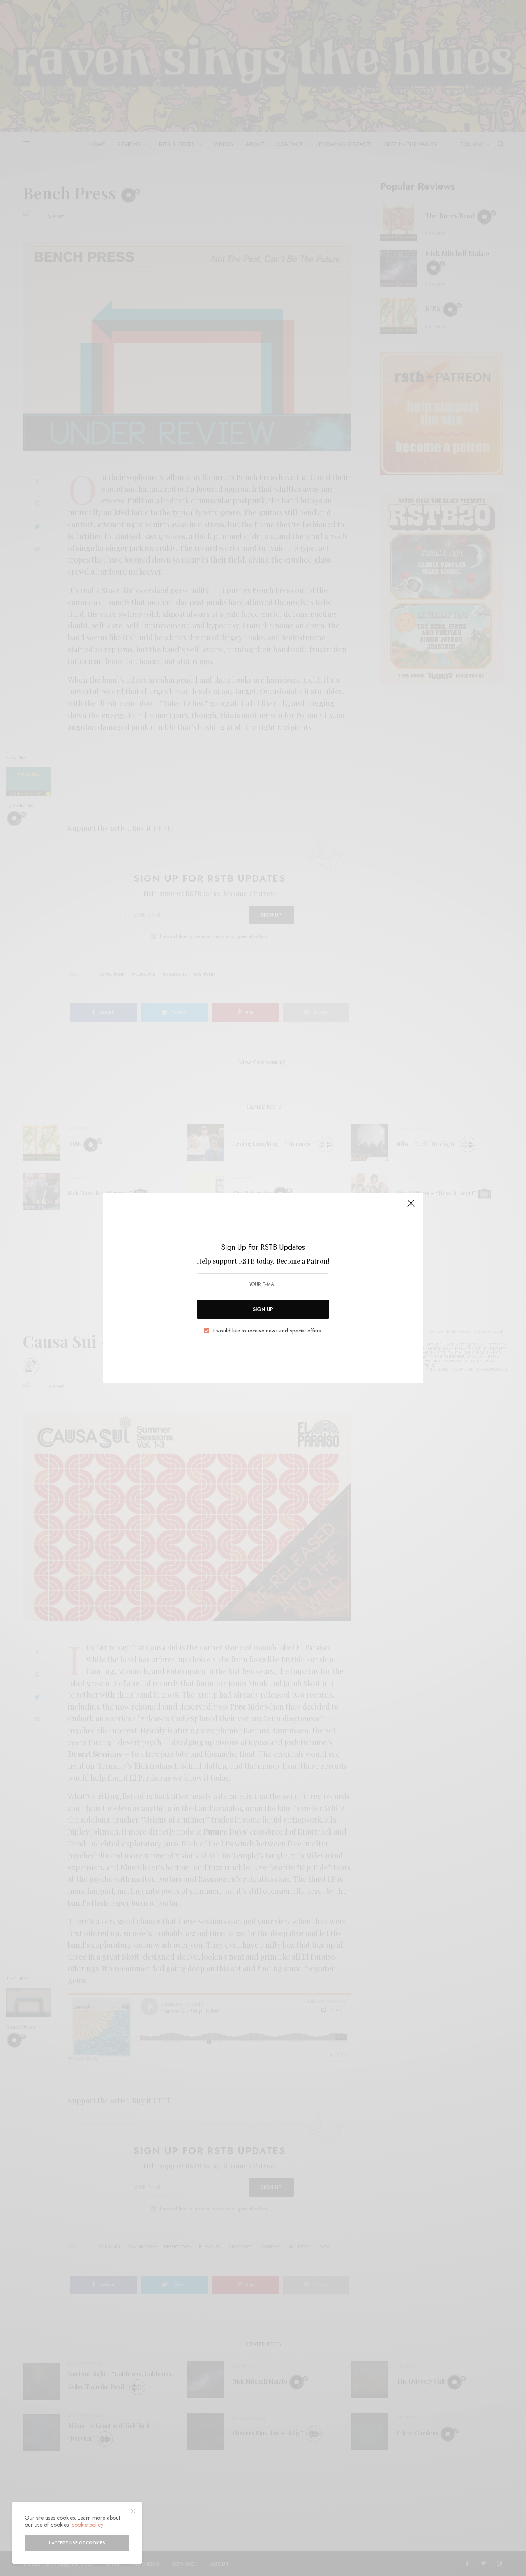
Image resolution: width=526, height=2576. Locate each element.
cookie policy (87, 2525)
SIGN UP (263, 1309)
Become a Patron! (303, 1261)
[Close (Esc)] (411, 1207)
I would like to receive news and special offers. (268, 1331)
